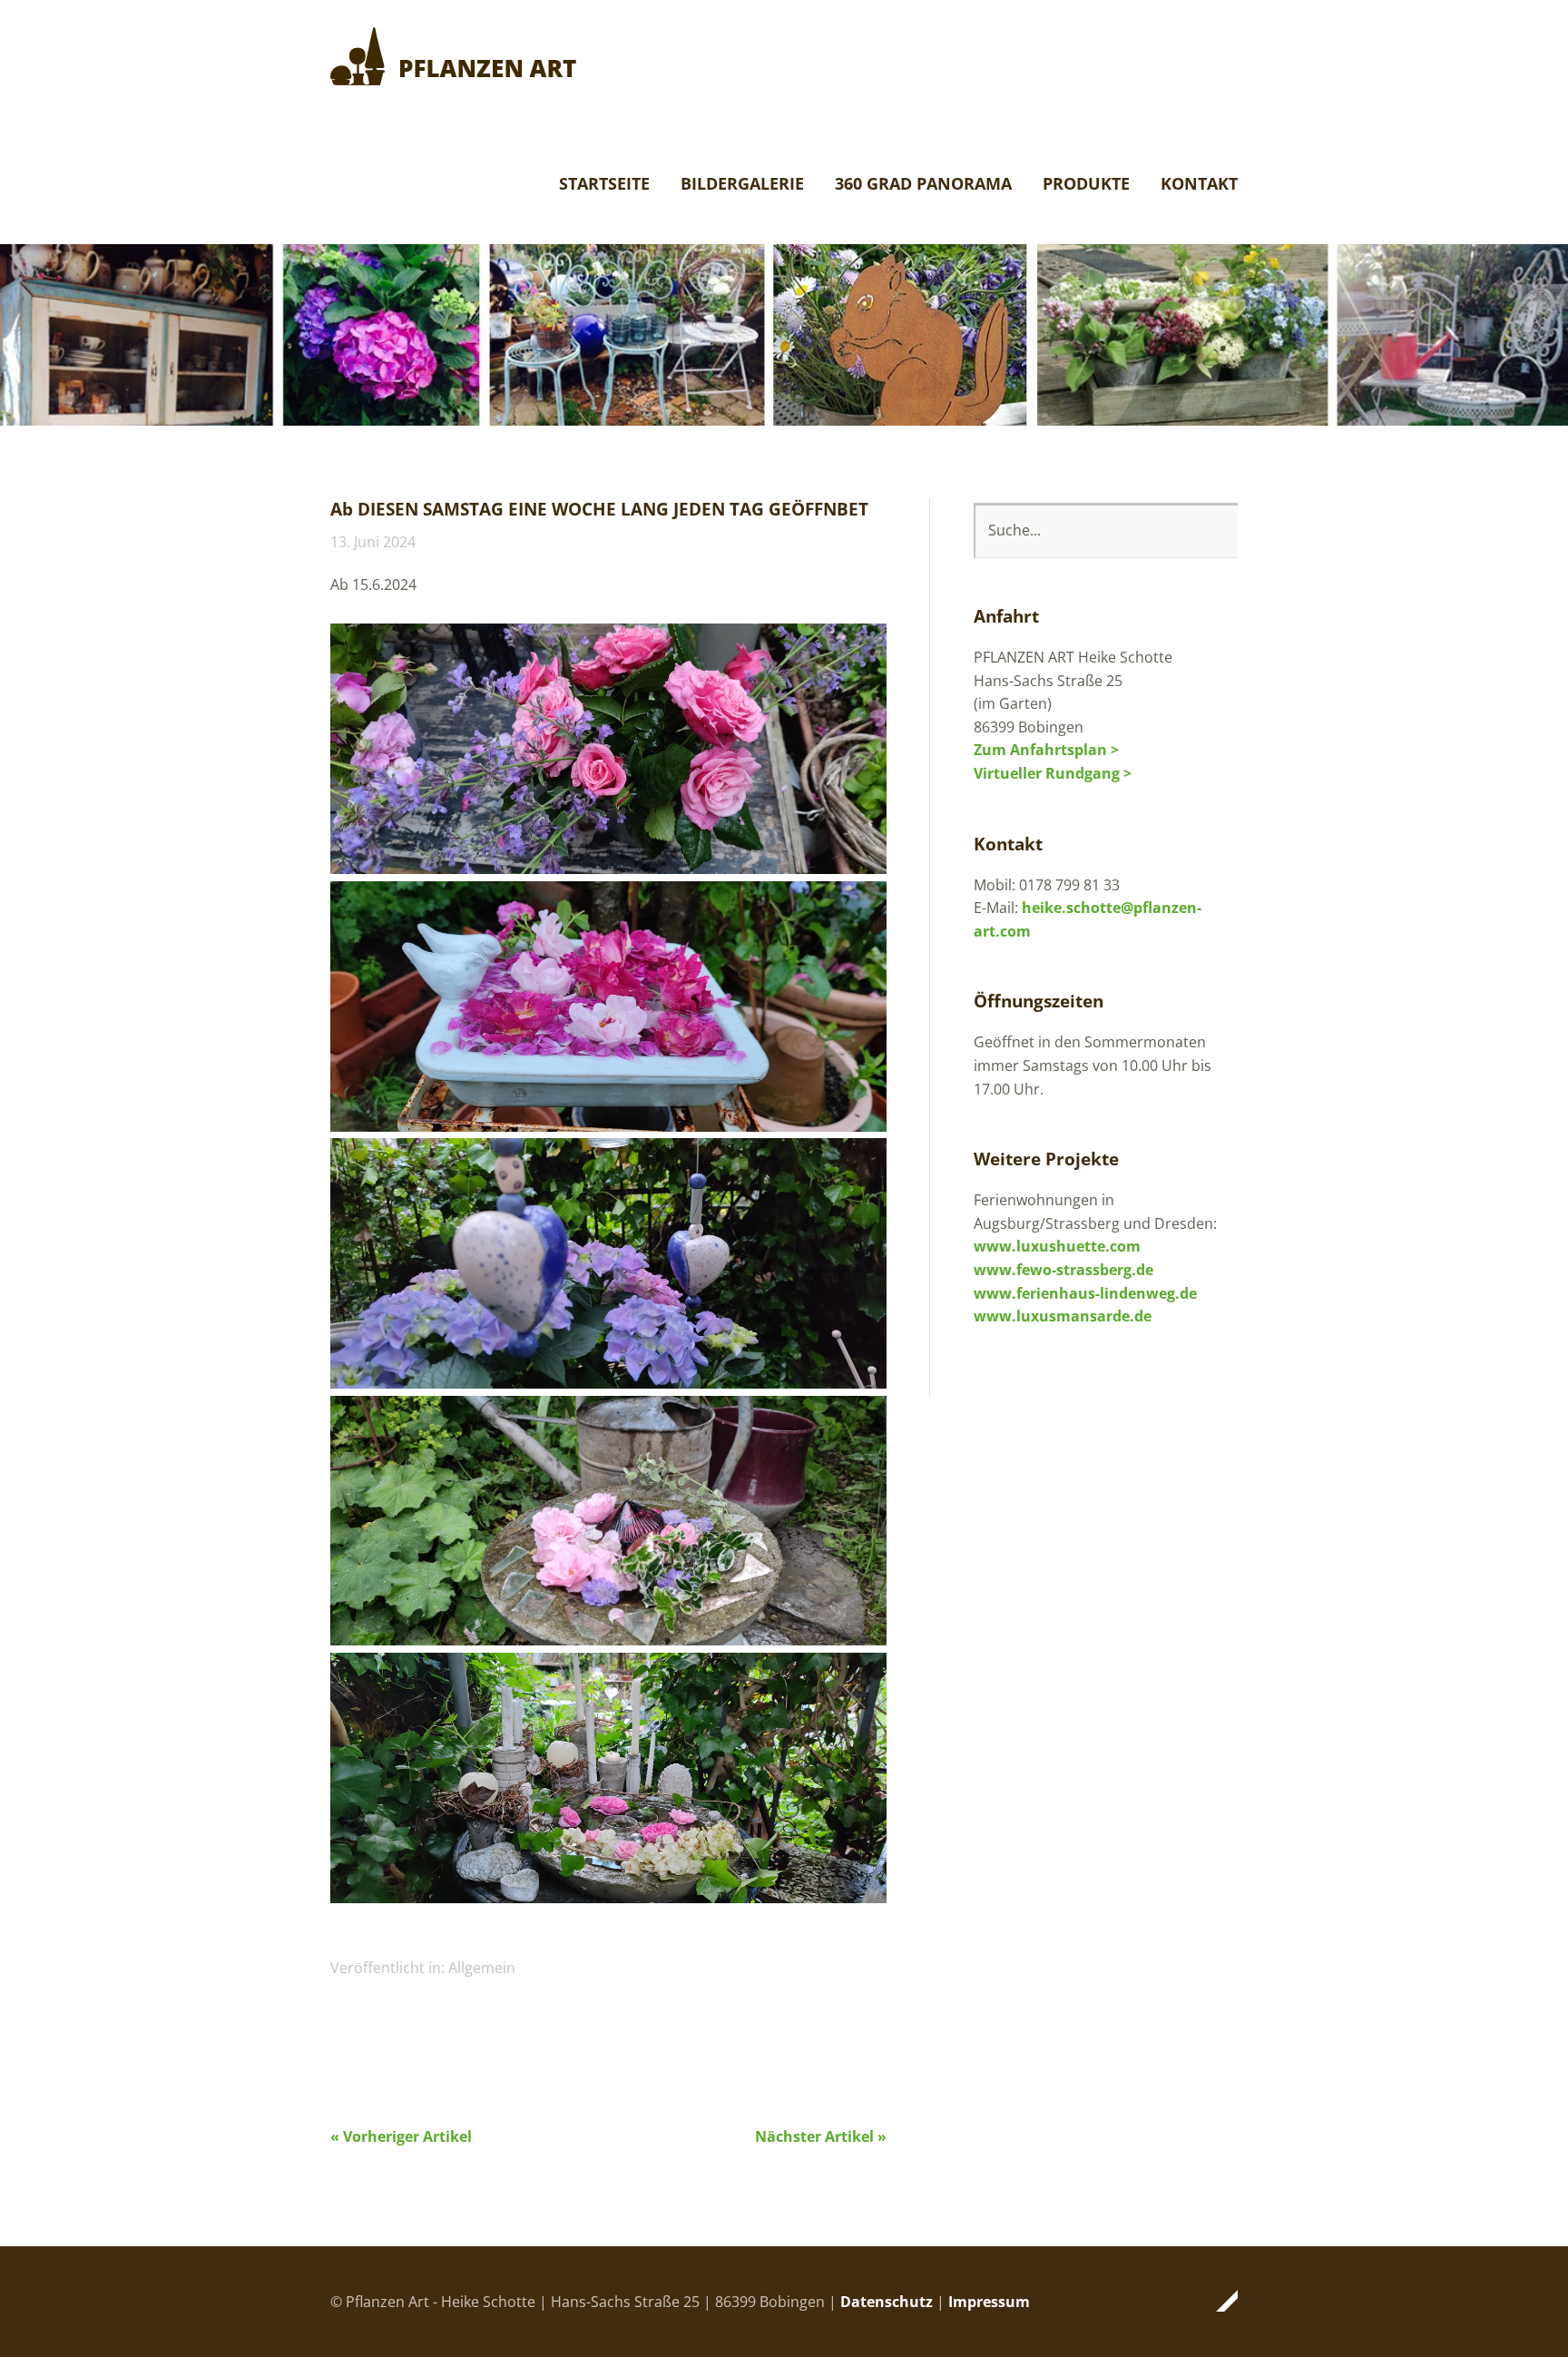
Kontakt (1199, 185)
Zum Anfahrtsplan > (1046, 750)
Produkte (1086, 185)
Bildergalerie (742, 185)
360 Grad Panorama (923, 185)
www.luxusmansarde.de (1063, 1316)
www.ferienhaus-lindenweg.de (1085, 1293)
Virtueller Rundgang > (1053, 773)
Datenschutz (887, 2302)
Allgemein (482, 1968)
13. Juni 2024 (373, 542)
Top (1219, 2301)
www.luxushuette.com (1057, 1246)
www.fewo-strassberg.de (1063, 1270)
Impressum (989, 2302)
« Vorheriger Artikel (401, 2136)
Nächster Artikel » (821, 2136)
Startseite (604, 185)
